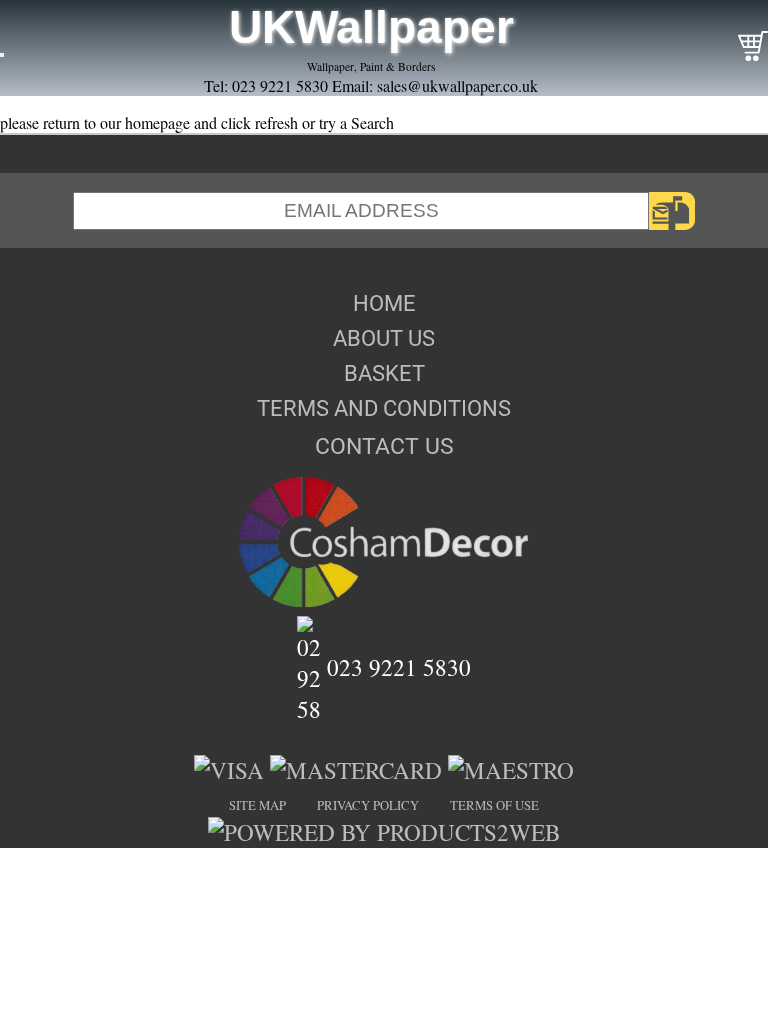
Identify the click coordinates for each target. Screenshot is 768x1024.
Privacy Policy (368, 805)
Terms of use (494, 805)
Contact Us (384, 446)
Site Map (257, 805)
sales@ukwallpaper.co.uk (457, 85)
